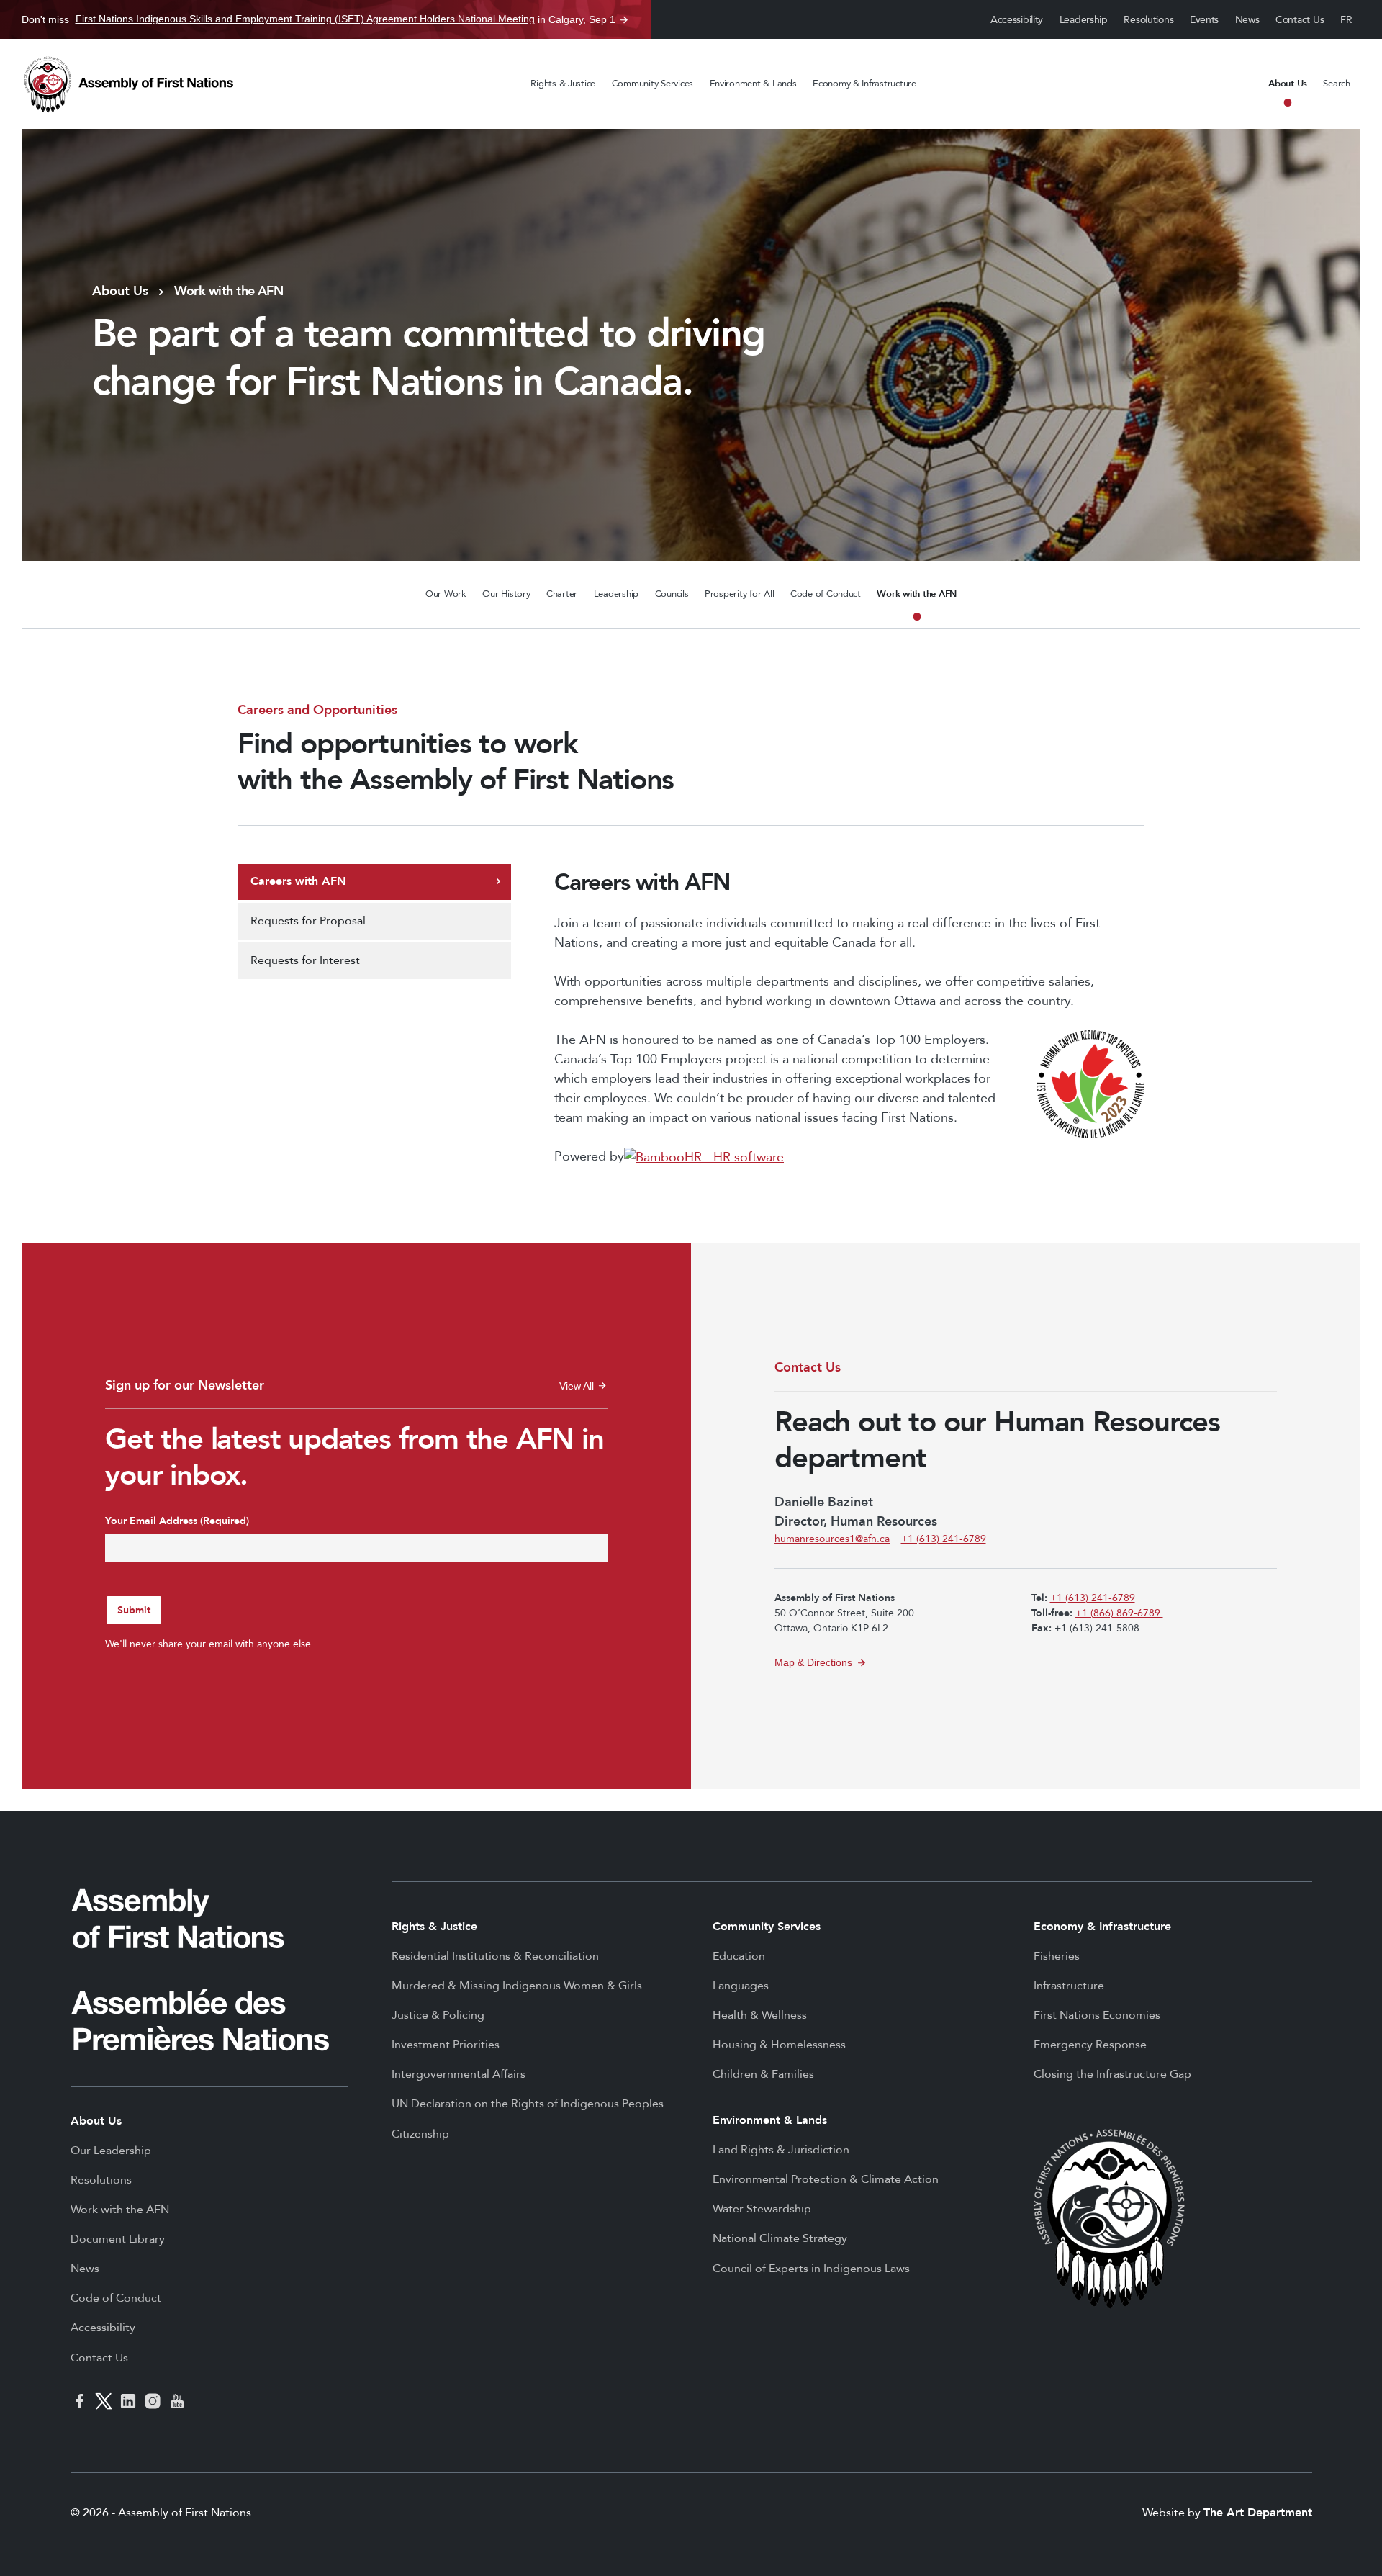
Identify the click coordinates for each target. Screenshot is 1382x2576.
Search (1336, 84)
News (1247, 20)
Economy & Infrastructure (864, 84)
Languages (741, 1986)
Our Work (446, 594)
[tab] (374, 882)
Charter (562, 594)
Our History (506, 594)
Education (739, 1956)
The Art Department (1258, 2513)
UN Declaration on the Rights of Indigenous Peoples (528, 2104)
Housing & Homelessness (779, 2045)
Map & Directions (813, 1662)
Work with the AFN (917, 594)
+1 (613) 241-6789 (944, 1539)
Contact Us (1300, 20)
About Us (1288, 84)
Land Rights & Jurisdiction (781, 2150)
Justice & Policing (438, 2015)
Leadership (1084, 20)
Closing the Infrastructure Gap (1112, 2074)
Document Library (118, 2239)
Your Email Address (177, 1521)
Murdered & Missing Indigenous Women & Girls (517, 1986)
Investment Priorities (446, 2045)
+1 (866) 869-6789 (1119, 1613)
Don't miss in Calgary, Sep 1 (319, 19)
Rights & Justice (563, 84)
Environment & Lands (753, 84)
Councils (672, 594)
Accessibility (1017, 20)
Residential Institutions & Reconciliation (495, 1956)
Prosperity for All (739, 594)
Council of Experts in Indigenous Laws (811, 2269)
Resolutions (1148, 20)
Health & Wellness (760, 2015)
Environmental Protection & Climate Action (826, 2179)
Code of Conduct (826, 594)
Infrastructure (1069, 1986)
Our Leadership (111, 2151)
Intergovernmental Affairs (459, 2074)
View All (583, 1386)
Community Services (652, 84)
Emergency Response (1090, 2045)
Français (1347, 20)
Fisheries (1057, 1956)
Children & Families (763, 2074)
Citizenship (420, 2134)
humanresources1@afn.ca (832, 1539)
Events (1204, 20)
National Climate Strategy (780, 2238)
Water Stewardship (762, 2209)
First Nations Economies (1097, 2015)
